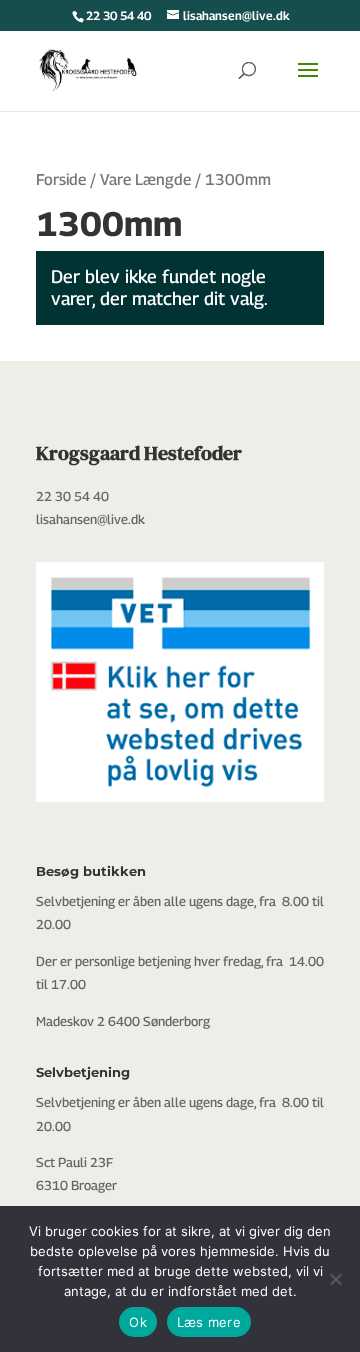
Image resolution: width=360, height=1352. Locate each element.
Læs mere (209, 1322)
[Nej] (335, 1279)
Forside (61, 179)
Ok (138, 1322)
